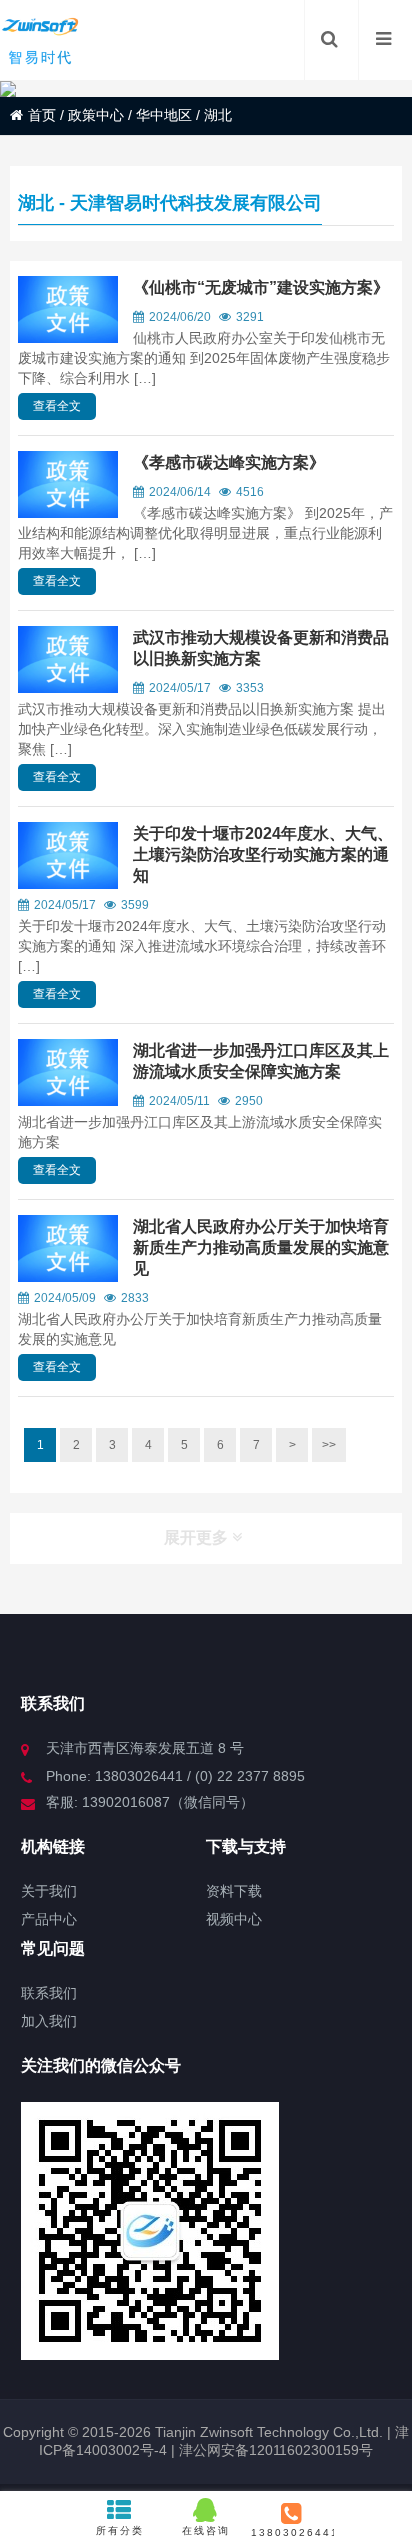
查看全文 (57, 406)
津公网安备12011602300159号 (276, 2450)
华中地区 (164, 115)
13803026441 (292, 2532)
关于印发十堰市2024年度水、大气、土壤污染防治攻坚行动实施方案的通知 (263, 854)
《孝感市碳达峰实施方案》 (229, 462)
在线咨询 (206, 2530)
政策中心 (96, 115)
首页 (42, 115)
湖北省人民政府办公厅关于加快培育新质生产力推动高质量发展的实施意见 (261, 1247)
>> (329, 1445)
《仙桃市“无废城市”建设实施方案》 (261, 287)
